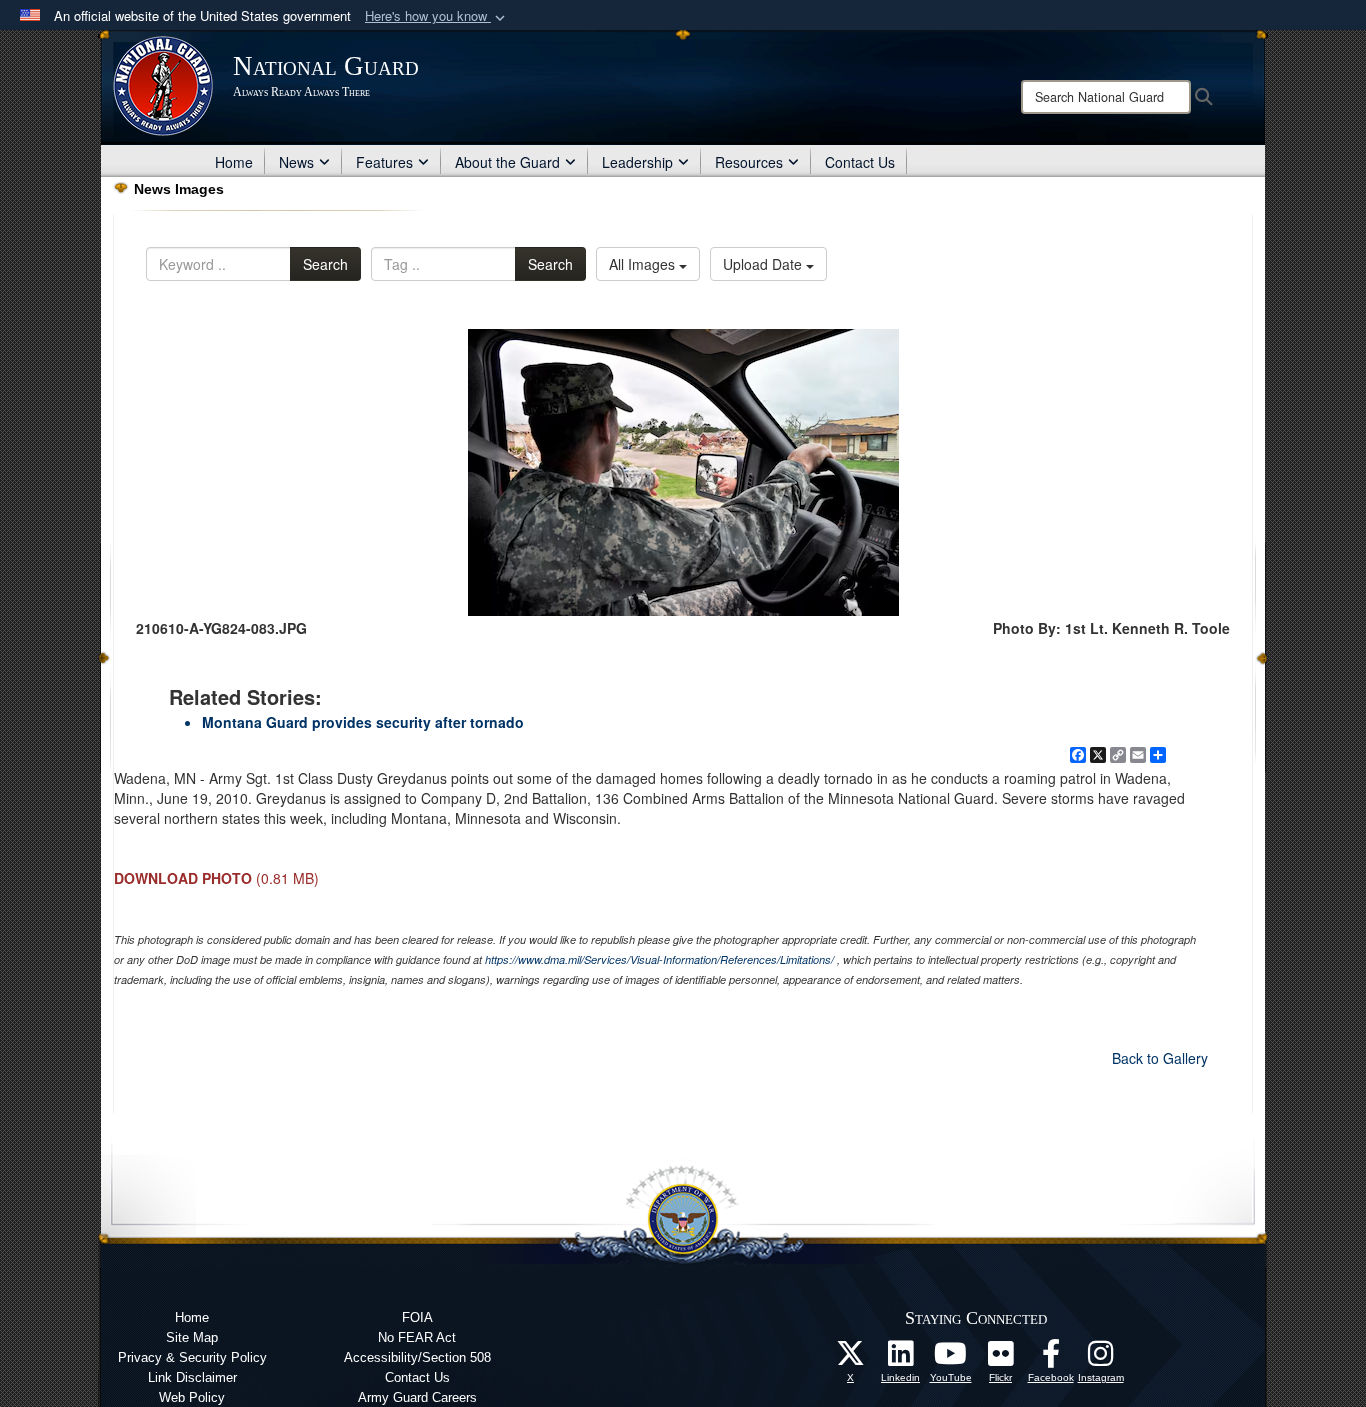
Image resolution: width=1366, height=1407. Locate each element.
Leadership (637, 162)
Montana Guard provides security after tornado (363, 722)
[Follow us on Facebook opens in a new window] (1051, 1359)
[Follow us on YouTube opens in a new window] (951, 1359)
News (296, 162)
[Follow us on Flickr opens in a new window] (1001, 1359)
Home (234, 162)
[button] (437, 16)
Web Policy (192, 1397)
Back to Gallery (1160, 1058)
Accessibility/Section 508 (417, 1357)
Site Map (192, 1337)
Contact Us (860, 162)
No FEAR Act (417, 1337)
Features (384, 162)
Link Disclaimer (192, 1377)
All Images (644, 264)
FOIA (417, 1317)
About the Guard (507, 162)
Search (325, 264)
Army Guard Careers (417, 1397)
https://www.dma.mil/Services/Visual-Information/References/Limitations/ (659, 959)
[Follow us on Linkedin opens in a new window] (901, 1359)
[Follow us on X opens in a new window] (851, 1359)
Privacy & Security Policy (192, 1357)
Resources (749, 162)
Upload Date (764, 264)
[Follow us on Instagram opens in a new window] (1101, 1359)
